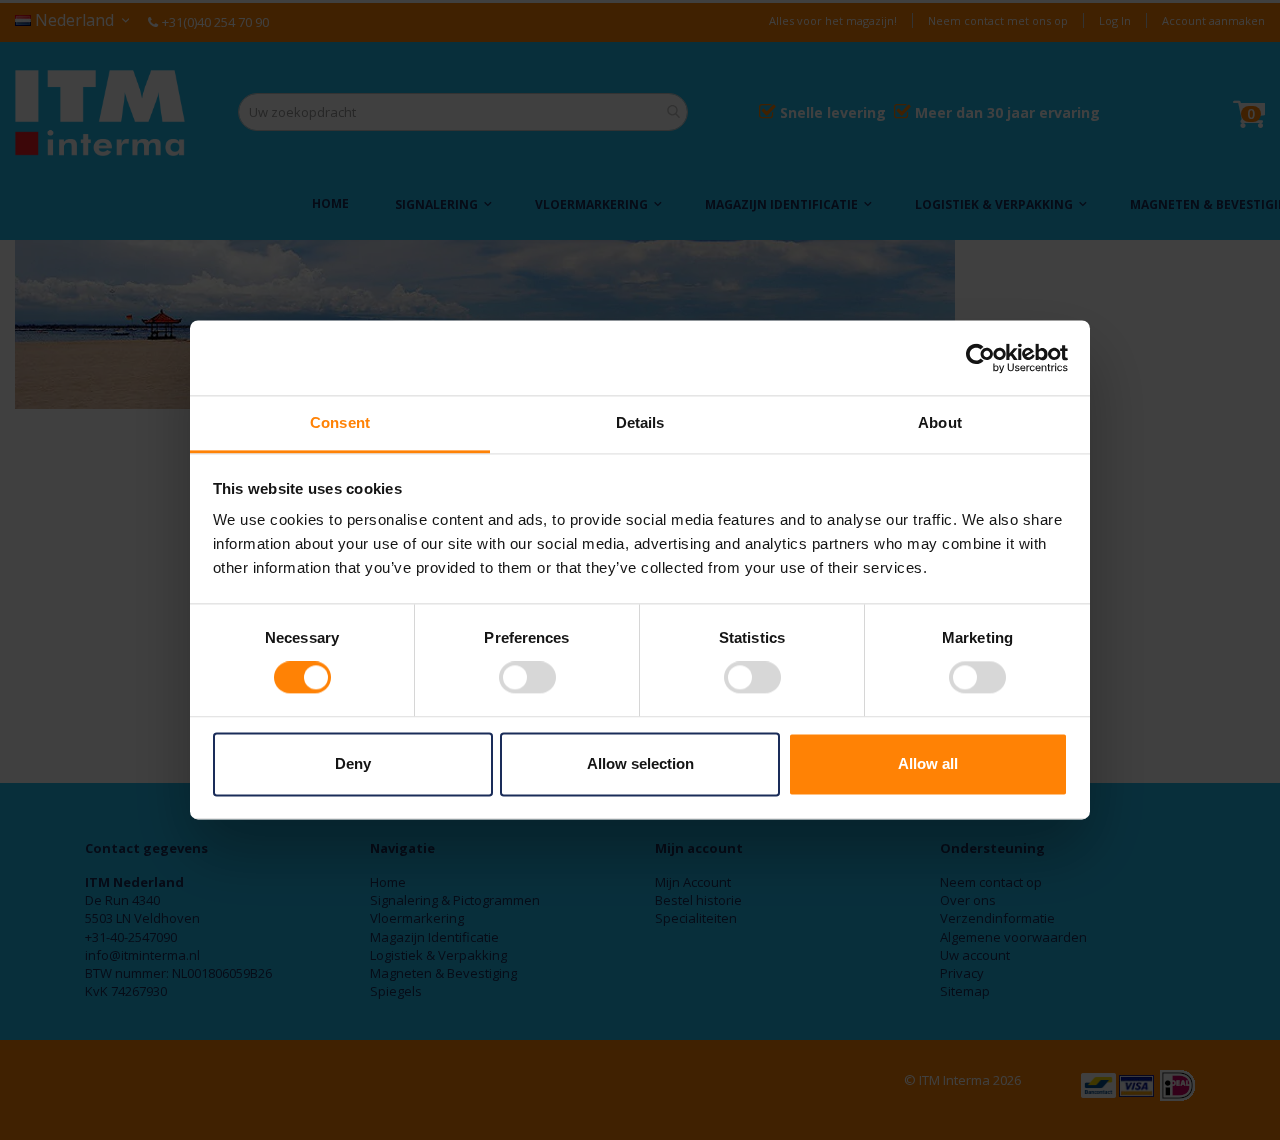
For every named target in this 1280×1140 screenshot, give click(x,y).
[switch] (527, 680)
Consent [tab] (340, 422)
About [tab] (940, 422)
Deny (353, 763)
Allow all (928, 763)
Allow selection (640, 763)
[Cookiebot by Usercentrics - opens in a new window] (980, 358)
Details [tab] (640, 422)
